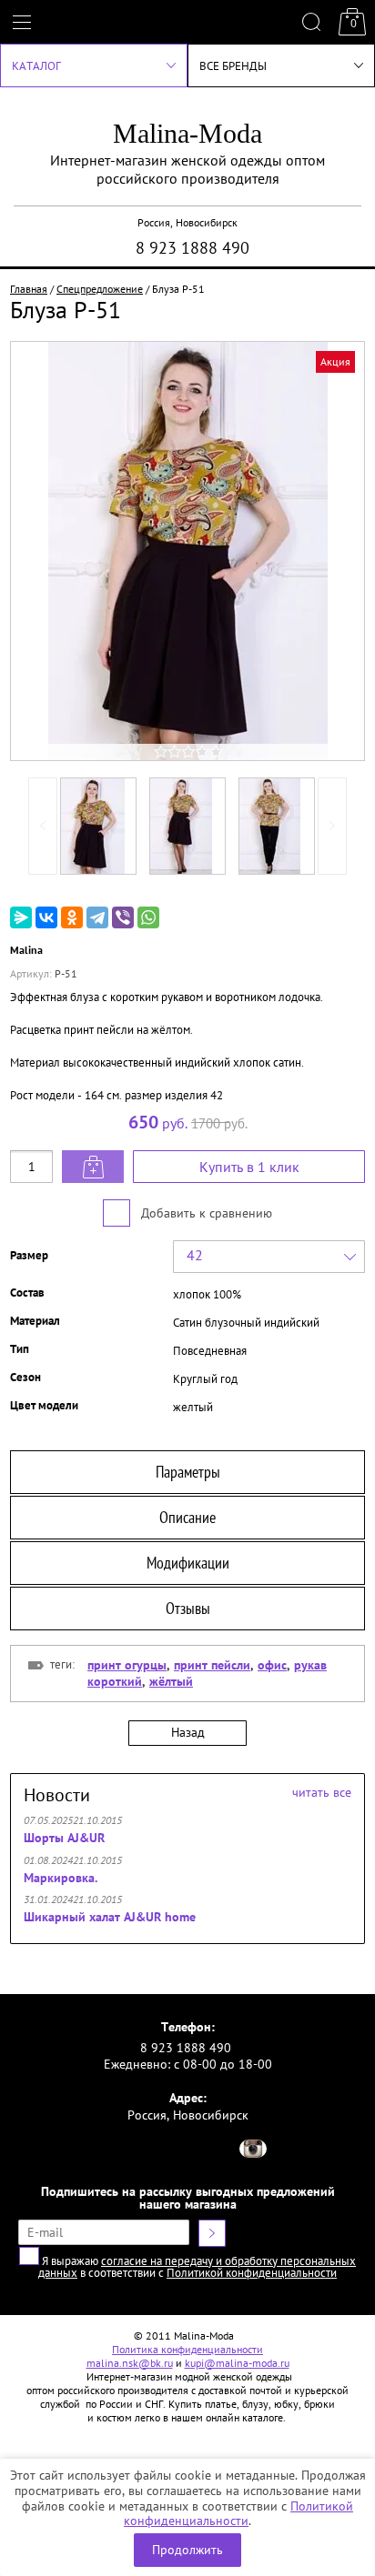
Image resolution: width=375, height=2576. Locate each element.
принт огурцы (127, 1665)
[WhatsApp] (148, 917)
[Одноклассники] (72, 917)
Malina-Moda (187, 133)
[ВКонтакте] (46, 917)
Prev (43, 826)
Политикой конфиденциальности (238, 2514)
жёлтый (171, 1681)
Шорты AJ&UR (64, 1838)
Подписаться (212, 2233)
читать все (322, 1792)
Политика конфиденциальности (187, 2349)
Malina (26, 950)
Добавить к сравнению (205, 1213)
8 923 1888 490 (193, 248)
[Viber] (123, 917)
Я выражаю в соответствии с (197, 2267)
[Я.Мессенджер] (21, 917)
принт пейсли (212, 1665)
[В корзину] (93, 1167)
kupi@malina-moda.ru (237, 2363)
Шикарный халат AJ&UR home (110, 1917)
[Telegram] (97, 917)
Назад (188, 1732)
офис (272, 1665)
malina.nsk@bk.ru (130, 2363)
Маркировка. (61, 1878)
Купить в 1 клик (249, 1167)
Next (332, 826)
